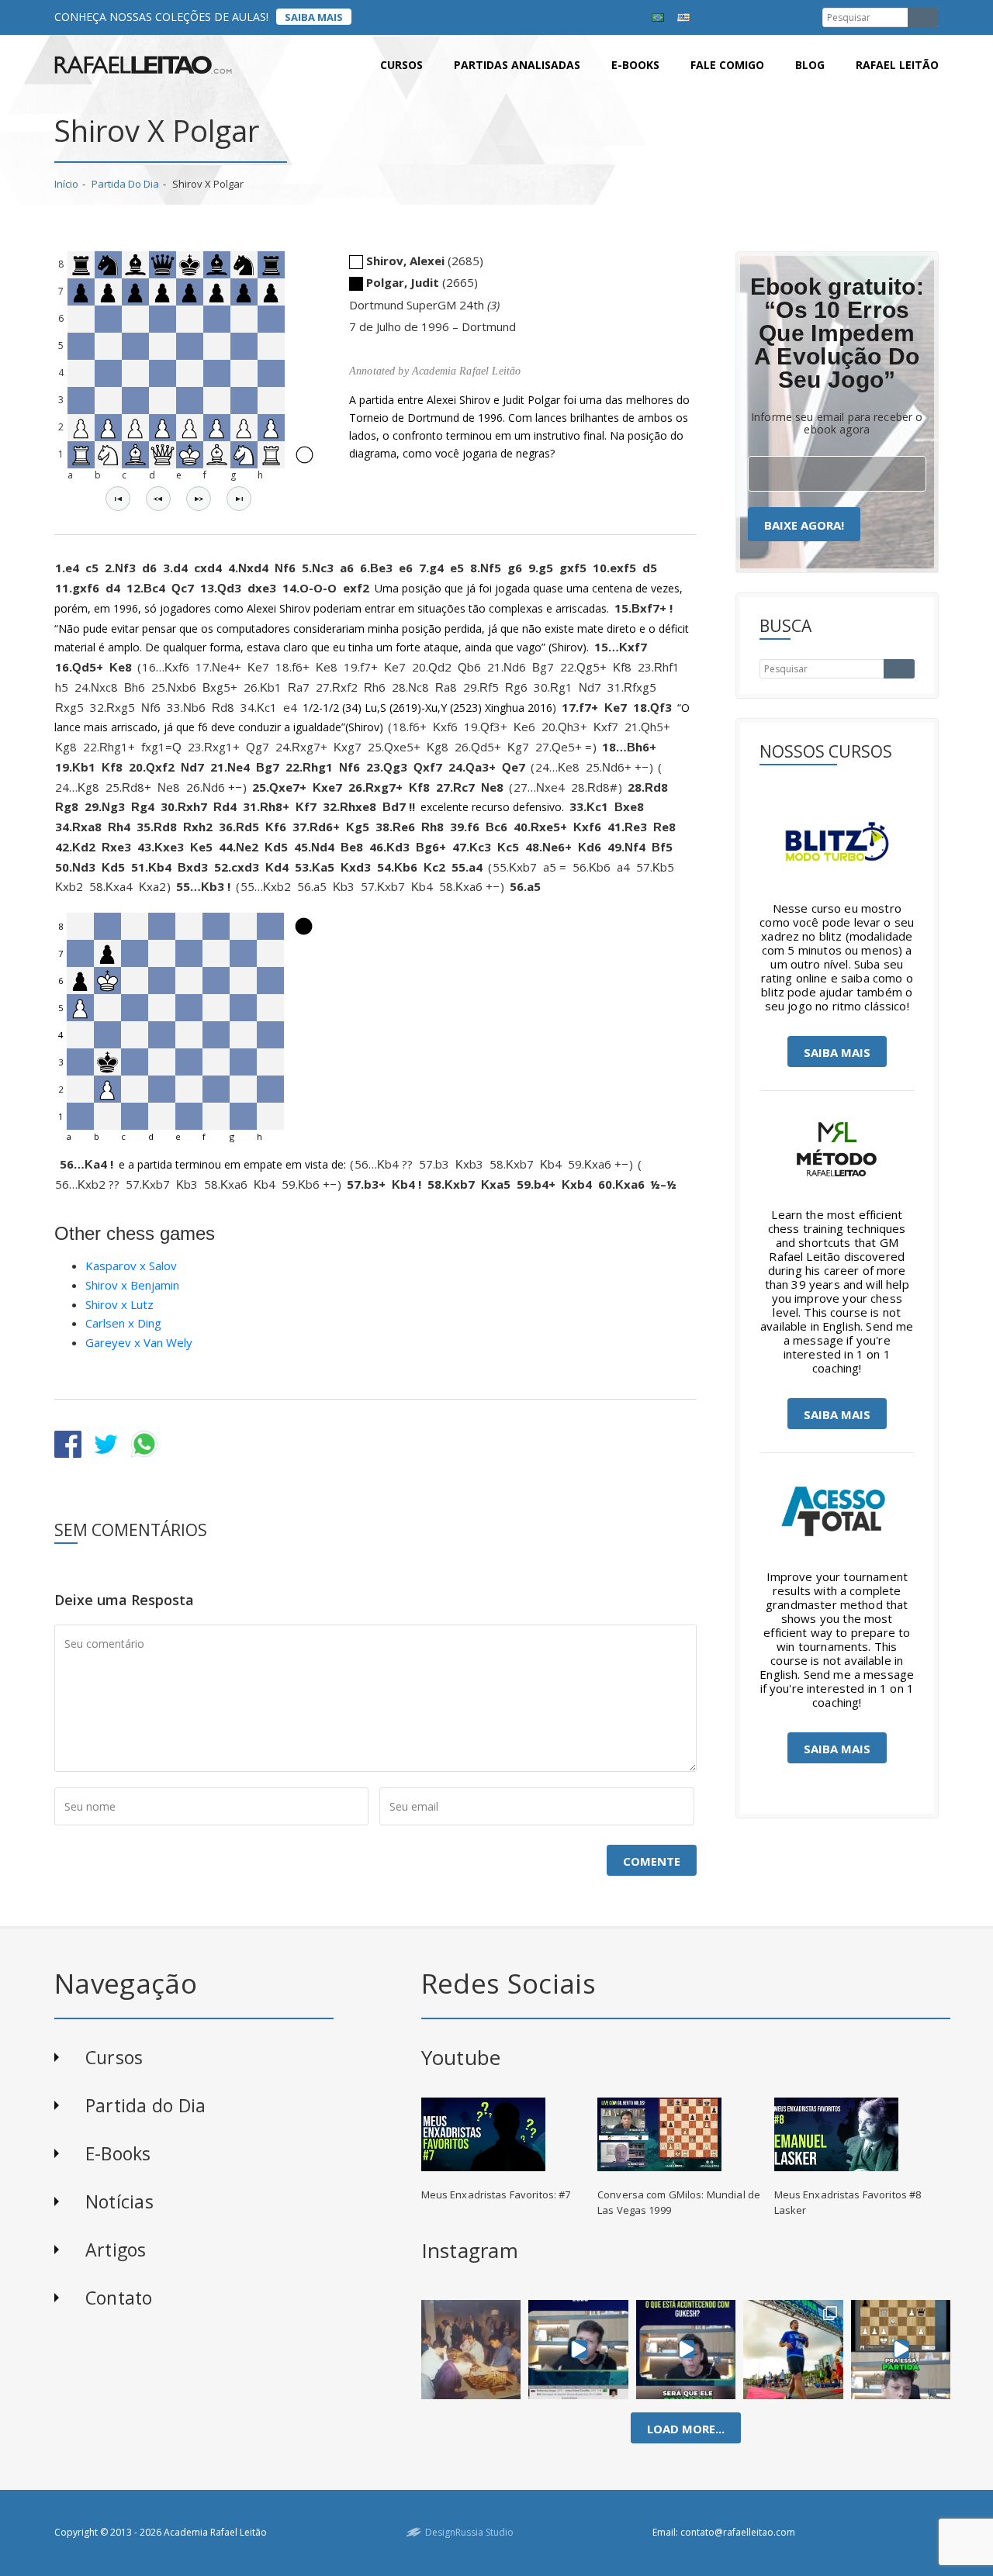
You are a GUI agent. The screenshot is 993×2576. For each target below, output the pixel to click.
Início (66, 184)
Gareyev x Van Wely (139, 1342)
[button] (118, 499)
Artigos (116, 2250)
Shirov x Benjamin (132, 1285)
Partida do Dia (125, 184)
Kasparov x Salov (131, 1266)
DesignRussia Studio (469, 2532)
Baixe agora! (804, 525)
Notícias (119, 2201)
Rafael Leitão (897, 65)
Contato (119, 2298)
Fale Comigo (727, 65)
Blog (810, 65)
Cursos (401, 65)
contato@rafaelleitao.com (738, 2532)
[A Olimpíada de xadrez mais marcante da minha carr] (471, 2350)
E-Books (118, 2153)
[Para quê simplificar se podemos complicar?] (901, 2350)
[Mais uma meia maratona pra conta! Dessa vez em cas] (793, 2350)
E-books (635, 65)
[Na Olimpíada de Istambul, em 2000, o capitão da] (578, 2350)
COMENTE (652, 1861)
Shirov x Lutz (119, 1304)
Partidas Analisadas (517, 65)
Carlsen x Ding (123, 1323)
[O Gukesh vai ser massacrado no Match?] (686, 2350)
